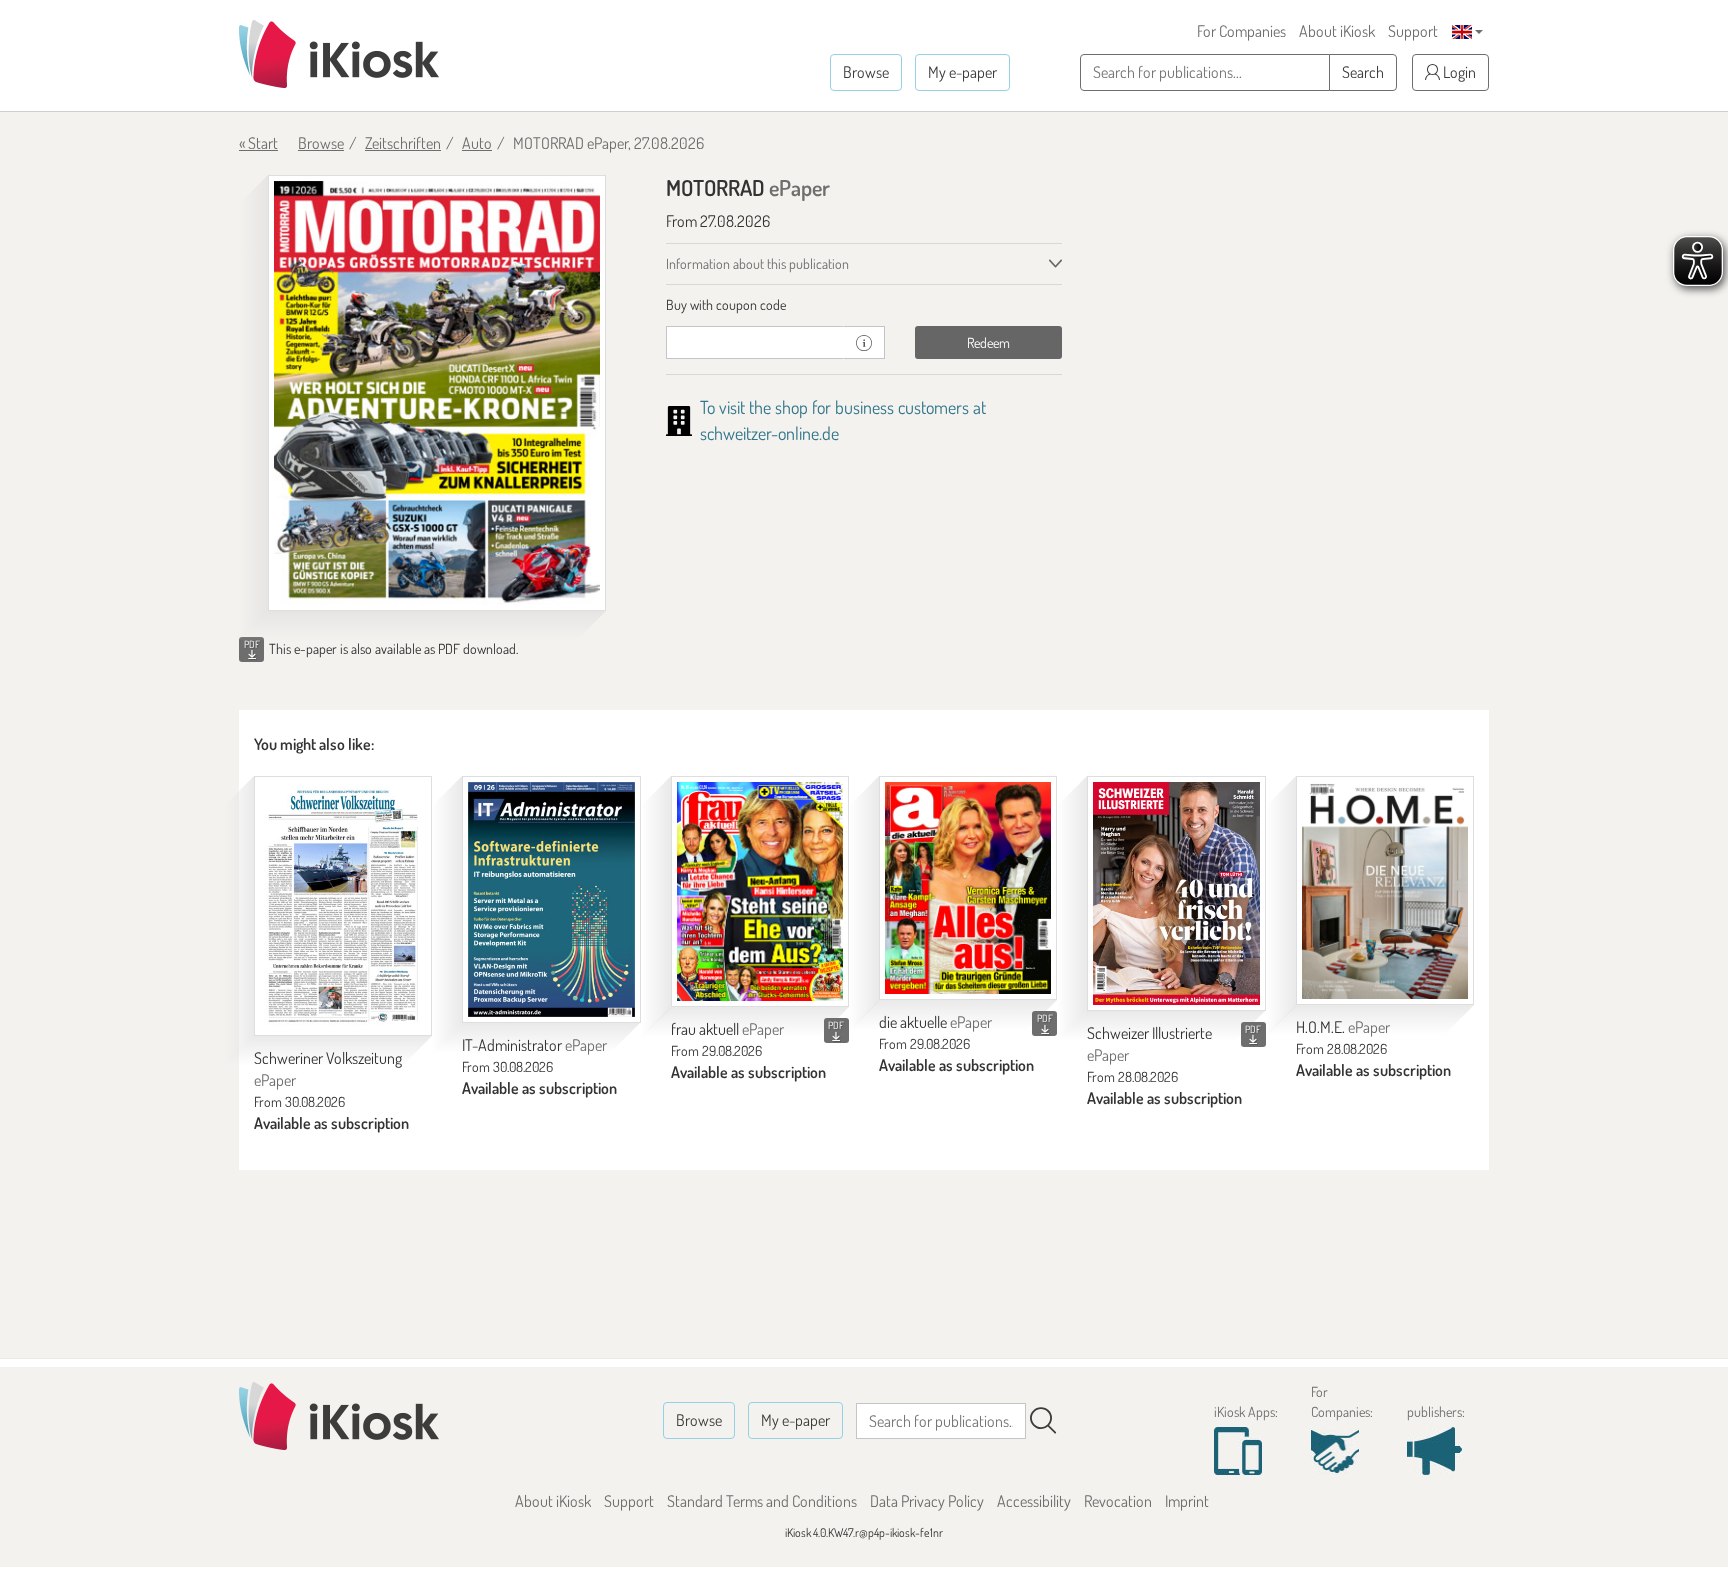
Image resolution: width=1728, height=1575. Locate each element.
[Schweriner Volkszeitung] (343, 906)
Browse (866, 72)
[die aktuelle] (968, 888)
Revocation (1118, 1501)
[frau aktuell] (760, 892)
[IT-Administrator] (551, 899)
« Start (258, 143)
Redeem (988, 342)
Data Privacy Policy (927, 1501)
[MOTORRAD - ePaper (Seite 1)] (437, 393)
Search (1363, 72)
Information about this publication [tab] (757, 263)
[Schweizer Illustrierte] (1176, 893)
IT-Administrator (534, 1045)
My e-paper (962, 72)
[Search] (1043, 1421)
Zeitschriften (403, 143)
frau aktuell (727, 1029)
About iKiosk (1337, 31)
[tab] (864, 305)
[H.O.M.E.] (1385, 891)
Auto (477, 143)
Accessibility (1034, 1501)
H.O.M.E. (1343, 1027)
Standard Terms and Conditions (762, 1501)
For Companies (1241, 31)
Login (1458, 72)
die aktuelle (935, 1022)
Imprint (1187, 1501)
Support (1413, 31)
